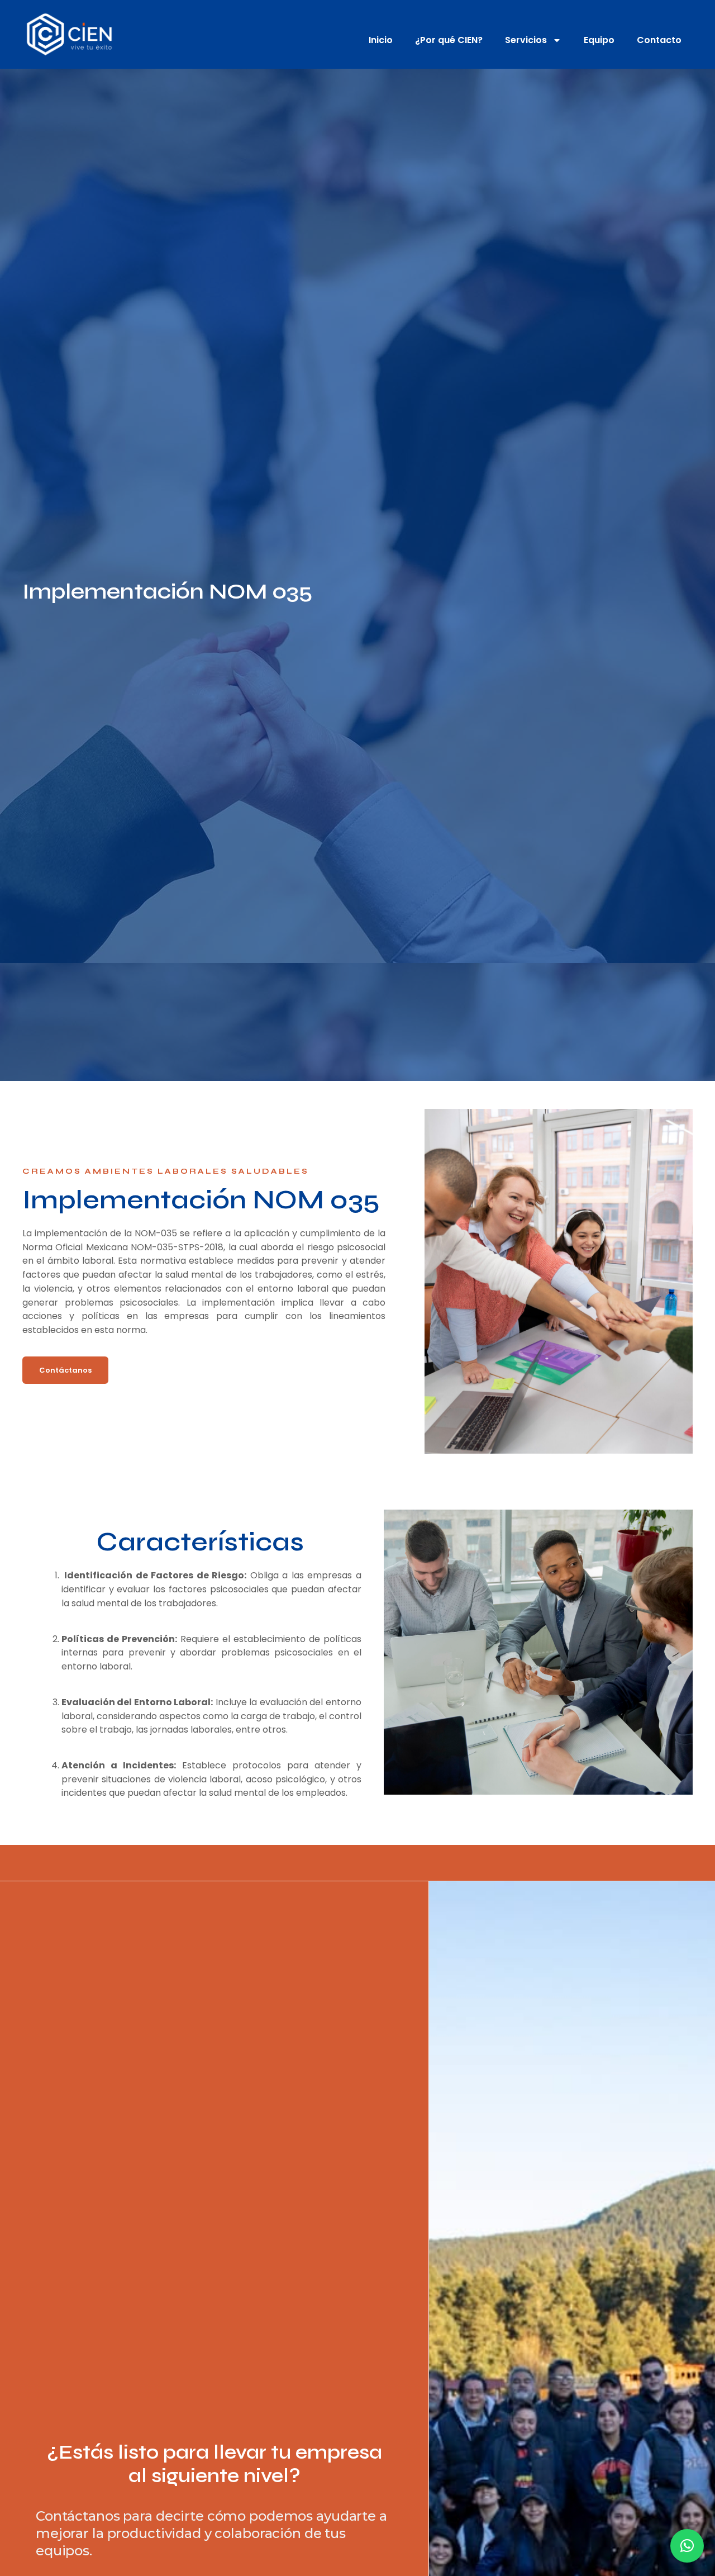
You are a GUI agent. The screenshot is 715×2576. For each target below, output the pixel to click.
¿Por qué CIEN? (449, 40)
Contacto (659, 40)
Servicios (526, 40)
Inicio (381, 40)
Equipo (599, 40)
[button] (687, 2546)
